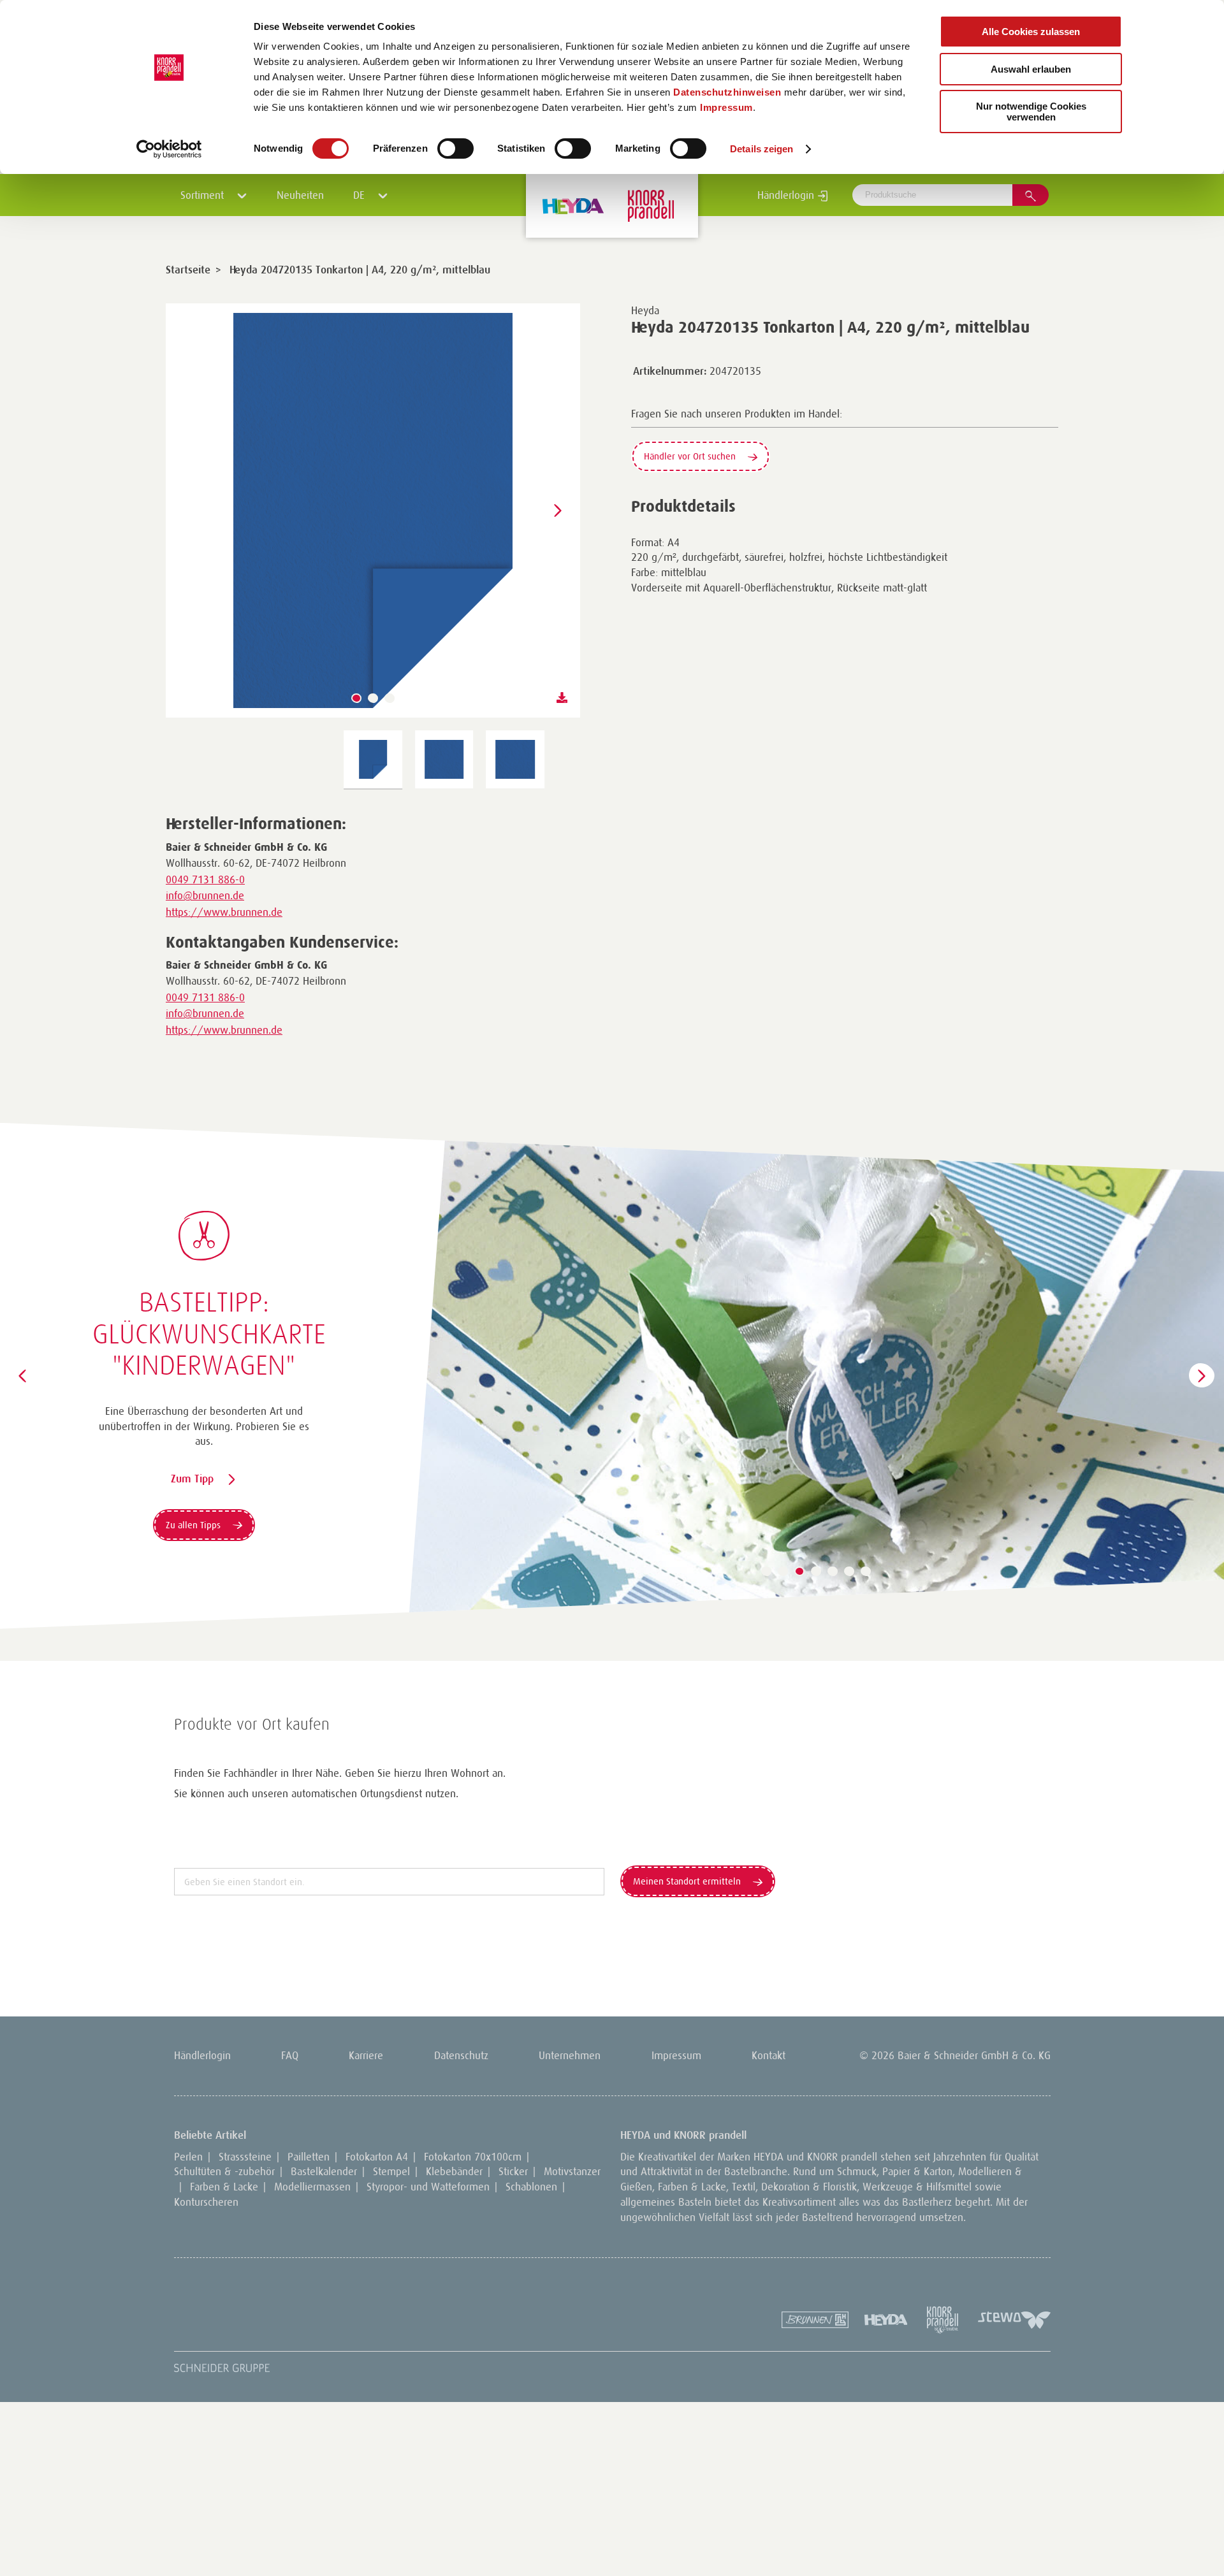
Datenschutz (461, 2055)
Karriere (366, 2055)
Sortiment (204, 195)
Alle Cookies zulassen (1031, 32)
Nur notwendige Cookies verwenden (1031, 112)
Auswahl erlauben (1031, 69)
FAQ (290, 2055)
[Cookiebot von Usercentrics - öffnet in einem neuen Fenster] (169, 149)
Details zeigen (761, 149)
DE (361, 195)
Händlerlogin (787, 195)
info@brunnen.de (205, 895)
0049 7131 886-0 (205, 879)
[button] (356, 698)
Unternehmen (570, 2055)
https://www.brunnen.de (224, 912)
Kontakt (769, 2055)
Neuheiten (300, 195)
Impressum (726, 107)
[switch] (455, 148)
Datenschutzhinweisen (727, 92)
